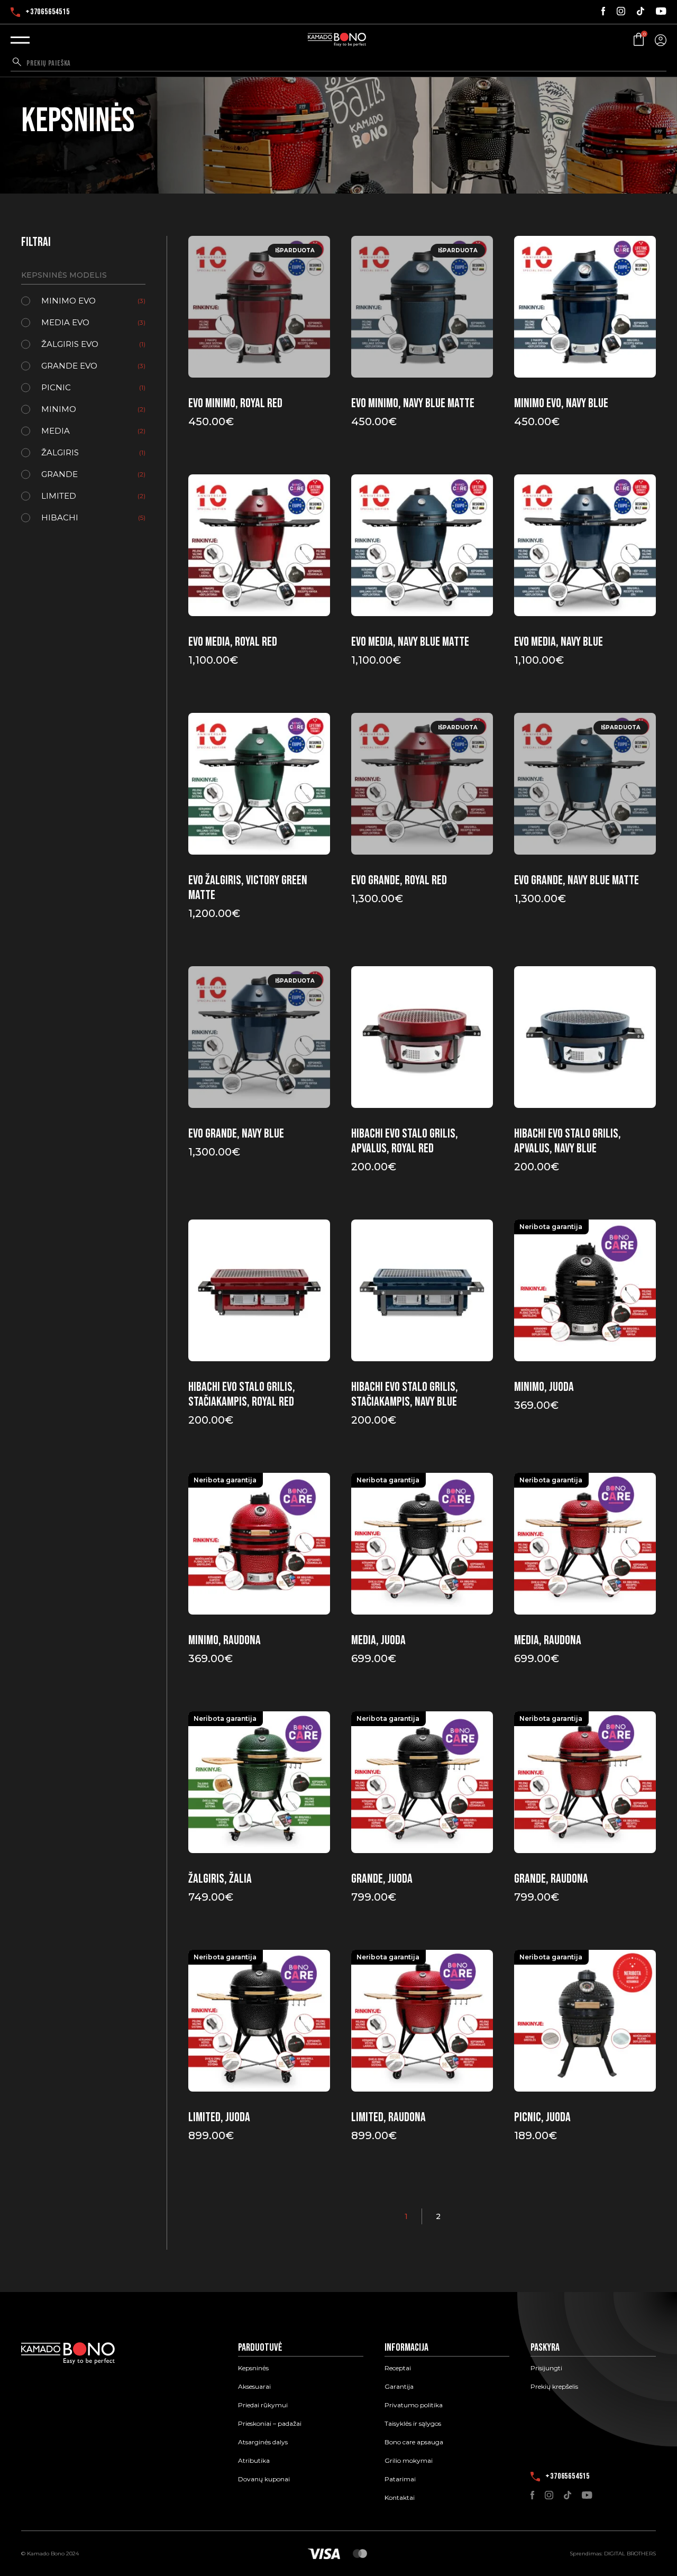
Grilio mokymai (409, 2461)
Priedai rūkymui (263, 2405)
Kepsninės (253, 2368)
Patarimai (400, 2479)
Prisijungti (546, 2368)
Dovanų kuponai (264, 2479)
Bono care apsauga (414, 2442)
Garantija (399, 2387)
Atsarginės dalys (263, 2442)
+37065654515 (48, 12)
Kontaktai (400, 2498)
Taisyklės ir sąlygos (413, 2424)
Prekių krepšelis (554, 2387)
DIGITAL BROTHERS (630, 2554)
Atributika (254, 2461)
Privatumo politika (414, 2405)
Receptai (398, 2368)
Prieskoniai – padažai (270, 2424)
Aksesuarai (254, 2387)
